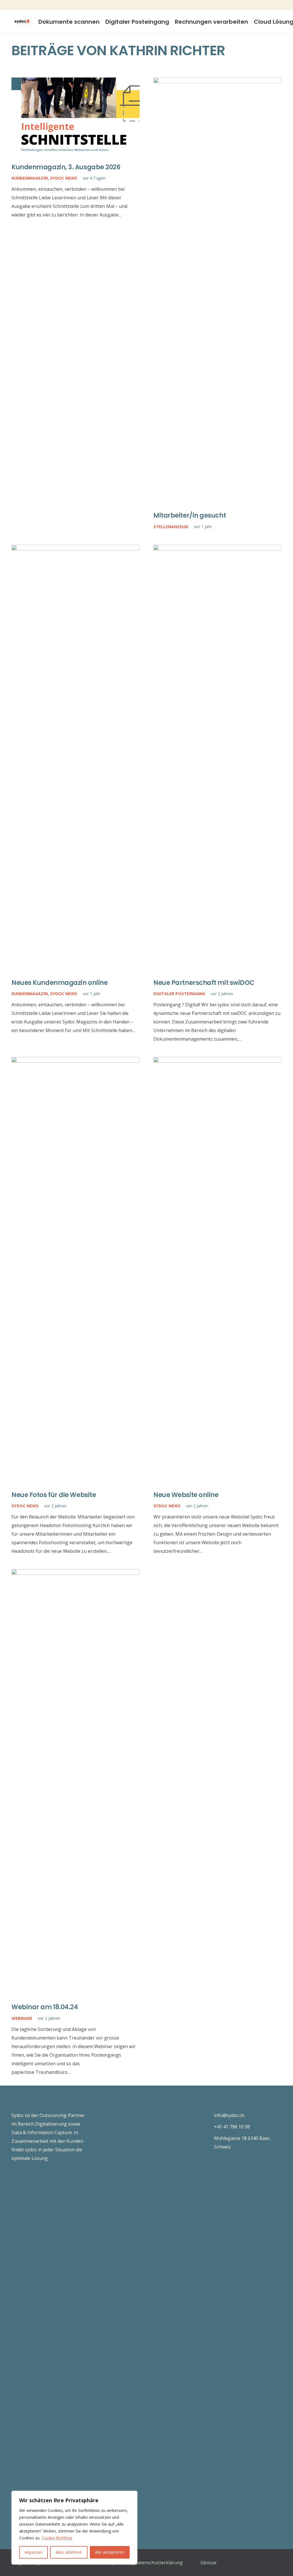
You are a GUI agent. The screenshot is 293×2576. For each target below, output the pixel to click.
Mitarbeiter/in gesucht (190, 515)
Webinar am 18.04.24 (45, 2007)
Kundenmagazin (30, 178)
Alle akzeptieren (110, 2552)
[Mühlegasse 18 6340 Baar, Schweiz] (208, 2142)
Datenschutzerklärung (159, 2563)
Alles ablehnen (69, 2552)
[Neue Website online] (217, 1061)
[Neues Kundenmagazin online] (76, 549)
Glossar (209, 2563)
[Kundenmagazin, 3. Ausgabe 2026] (76, 82)
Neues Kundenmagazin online (60, 983)
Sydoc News (64, 178)
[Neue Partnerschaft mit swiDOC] (217, 549)
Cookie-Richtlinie (57, 2538)
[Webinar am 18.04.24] (76, 1573)
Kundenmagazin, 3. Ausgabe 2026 (66, 167)
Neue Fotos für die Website (54, 1495)
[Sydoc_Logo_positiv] (22, 22)
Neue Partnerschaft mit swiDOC (204, 983)
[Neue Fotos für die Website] (76, 1061)
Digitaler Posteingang (179, 994)
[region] (74, 2528)
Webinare (22, 2018)
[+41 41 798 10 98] (208, 2127)
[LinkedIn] (284, 5)
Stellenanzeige (171, 527)
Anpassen (34, 2552)
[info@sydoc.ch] (208, 2115)
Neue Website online (186, 1495)
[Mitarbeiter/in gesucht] (217, 82)
